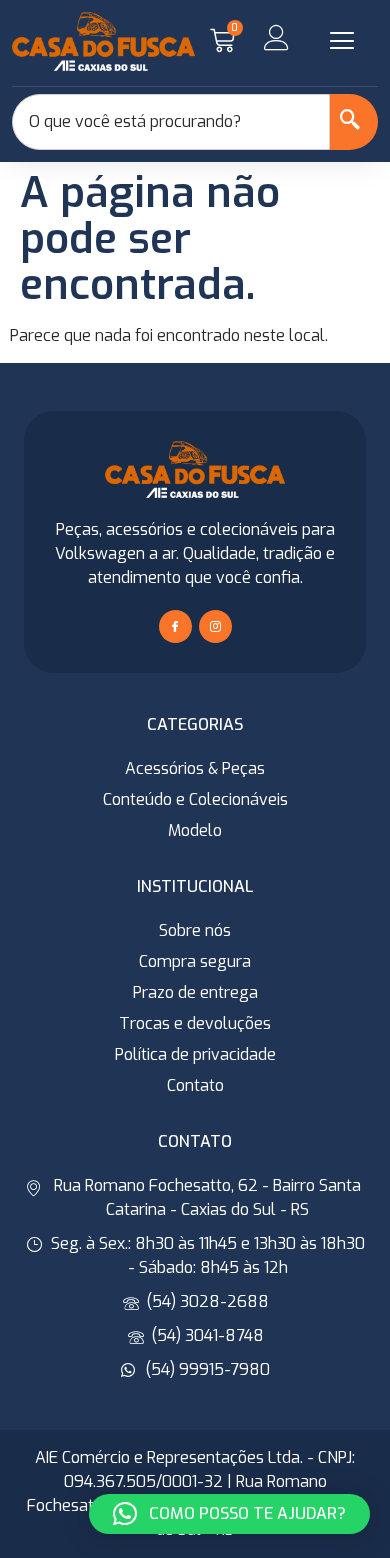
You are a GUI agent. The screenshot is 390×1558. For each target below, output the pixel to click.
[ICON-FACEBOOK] (175, 626)
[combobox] (171, 122)
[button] (342, 41)
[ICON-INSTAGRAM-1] (215, 626)
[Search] (354, 122)
